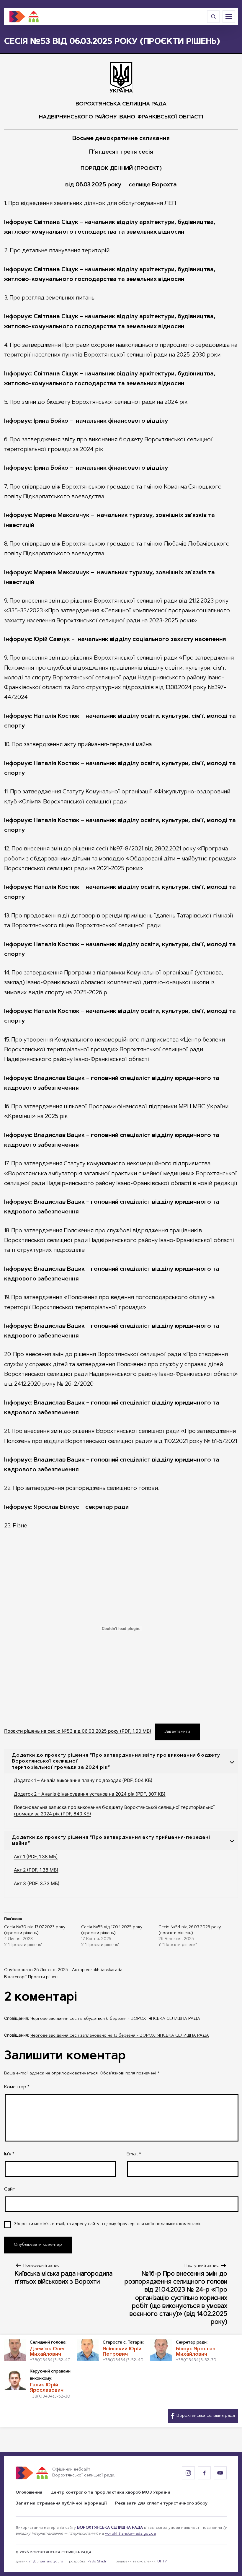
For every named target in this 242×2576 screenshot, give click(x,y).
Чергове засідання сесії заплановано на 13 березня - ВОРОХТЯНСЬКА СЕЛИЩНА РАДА (120, 2036)
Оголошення (29, 2493)
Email (134, 2154)
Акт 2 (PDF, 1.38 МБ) (36, 1870)
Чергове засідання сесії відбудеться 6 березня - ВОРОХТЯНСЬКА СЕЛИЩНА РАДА (115, 2019)
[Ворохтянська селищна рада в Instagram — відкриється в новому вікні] (188, 2473)
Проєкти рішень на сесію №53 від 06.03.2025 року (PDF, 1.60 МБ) (78, 1731)
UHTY (162, 2562)
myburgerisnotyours (46, 2562)
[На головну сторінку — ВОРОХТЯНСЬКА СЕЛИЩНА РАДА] (24, 17)
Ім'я (9, 2154)
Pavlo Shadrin (98, 2562)
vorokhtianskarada (104, 1970)
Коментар (17, 2087)
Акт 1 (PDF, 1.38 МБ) (36, 1857)
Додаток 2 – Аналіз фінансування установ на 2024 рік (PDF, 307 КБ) (90, 1794)
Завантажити (177, 1732)
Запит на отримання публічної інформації (61, 2504)
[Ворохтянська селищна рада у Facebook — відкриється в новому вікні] (204, 2473)
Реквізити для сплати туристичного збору (161, 2504)
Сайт (10, 2189)
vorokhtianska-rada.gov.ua (130, 2534)
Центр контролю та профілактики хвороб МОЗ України (110, 2493)
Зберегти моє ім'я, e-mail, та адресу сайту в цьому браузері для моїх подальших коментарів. (108, 2224)
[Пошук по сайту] (213, 17)
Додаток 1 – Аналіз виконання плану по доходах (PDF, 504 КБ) (83, 1780)
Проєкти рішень (44, 1977)
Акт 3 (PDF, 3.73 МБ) (37, 1883)
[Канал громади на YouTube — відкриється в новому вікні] (220, 2473)
